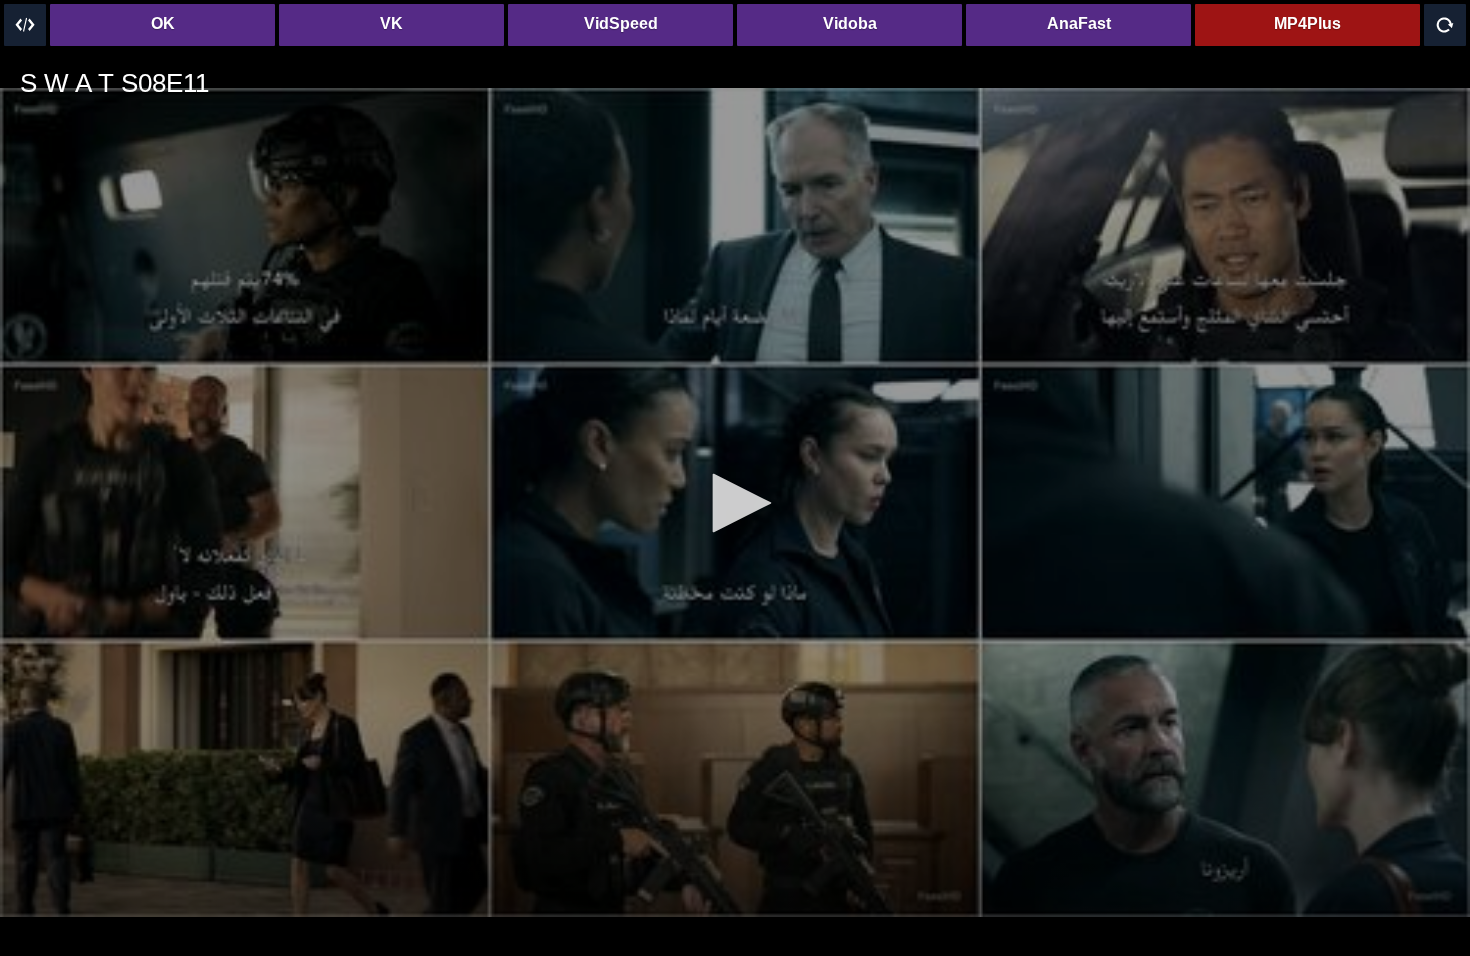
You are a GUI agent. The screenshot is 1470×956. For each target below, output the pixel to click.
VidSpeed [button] (621, 23)
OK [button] (163, 23)
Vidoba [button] (850, 23)
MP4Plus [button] (1307, 23)
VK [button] (391, 23)
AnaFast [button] (1079, 23)
